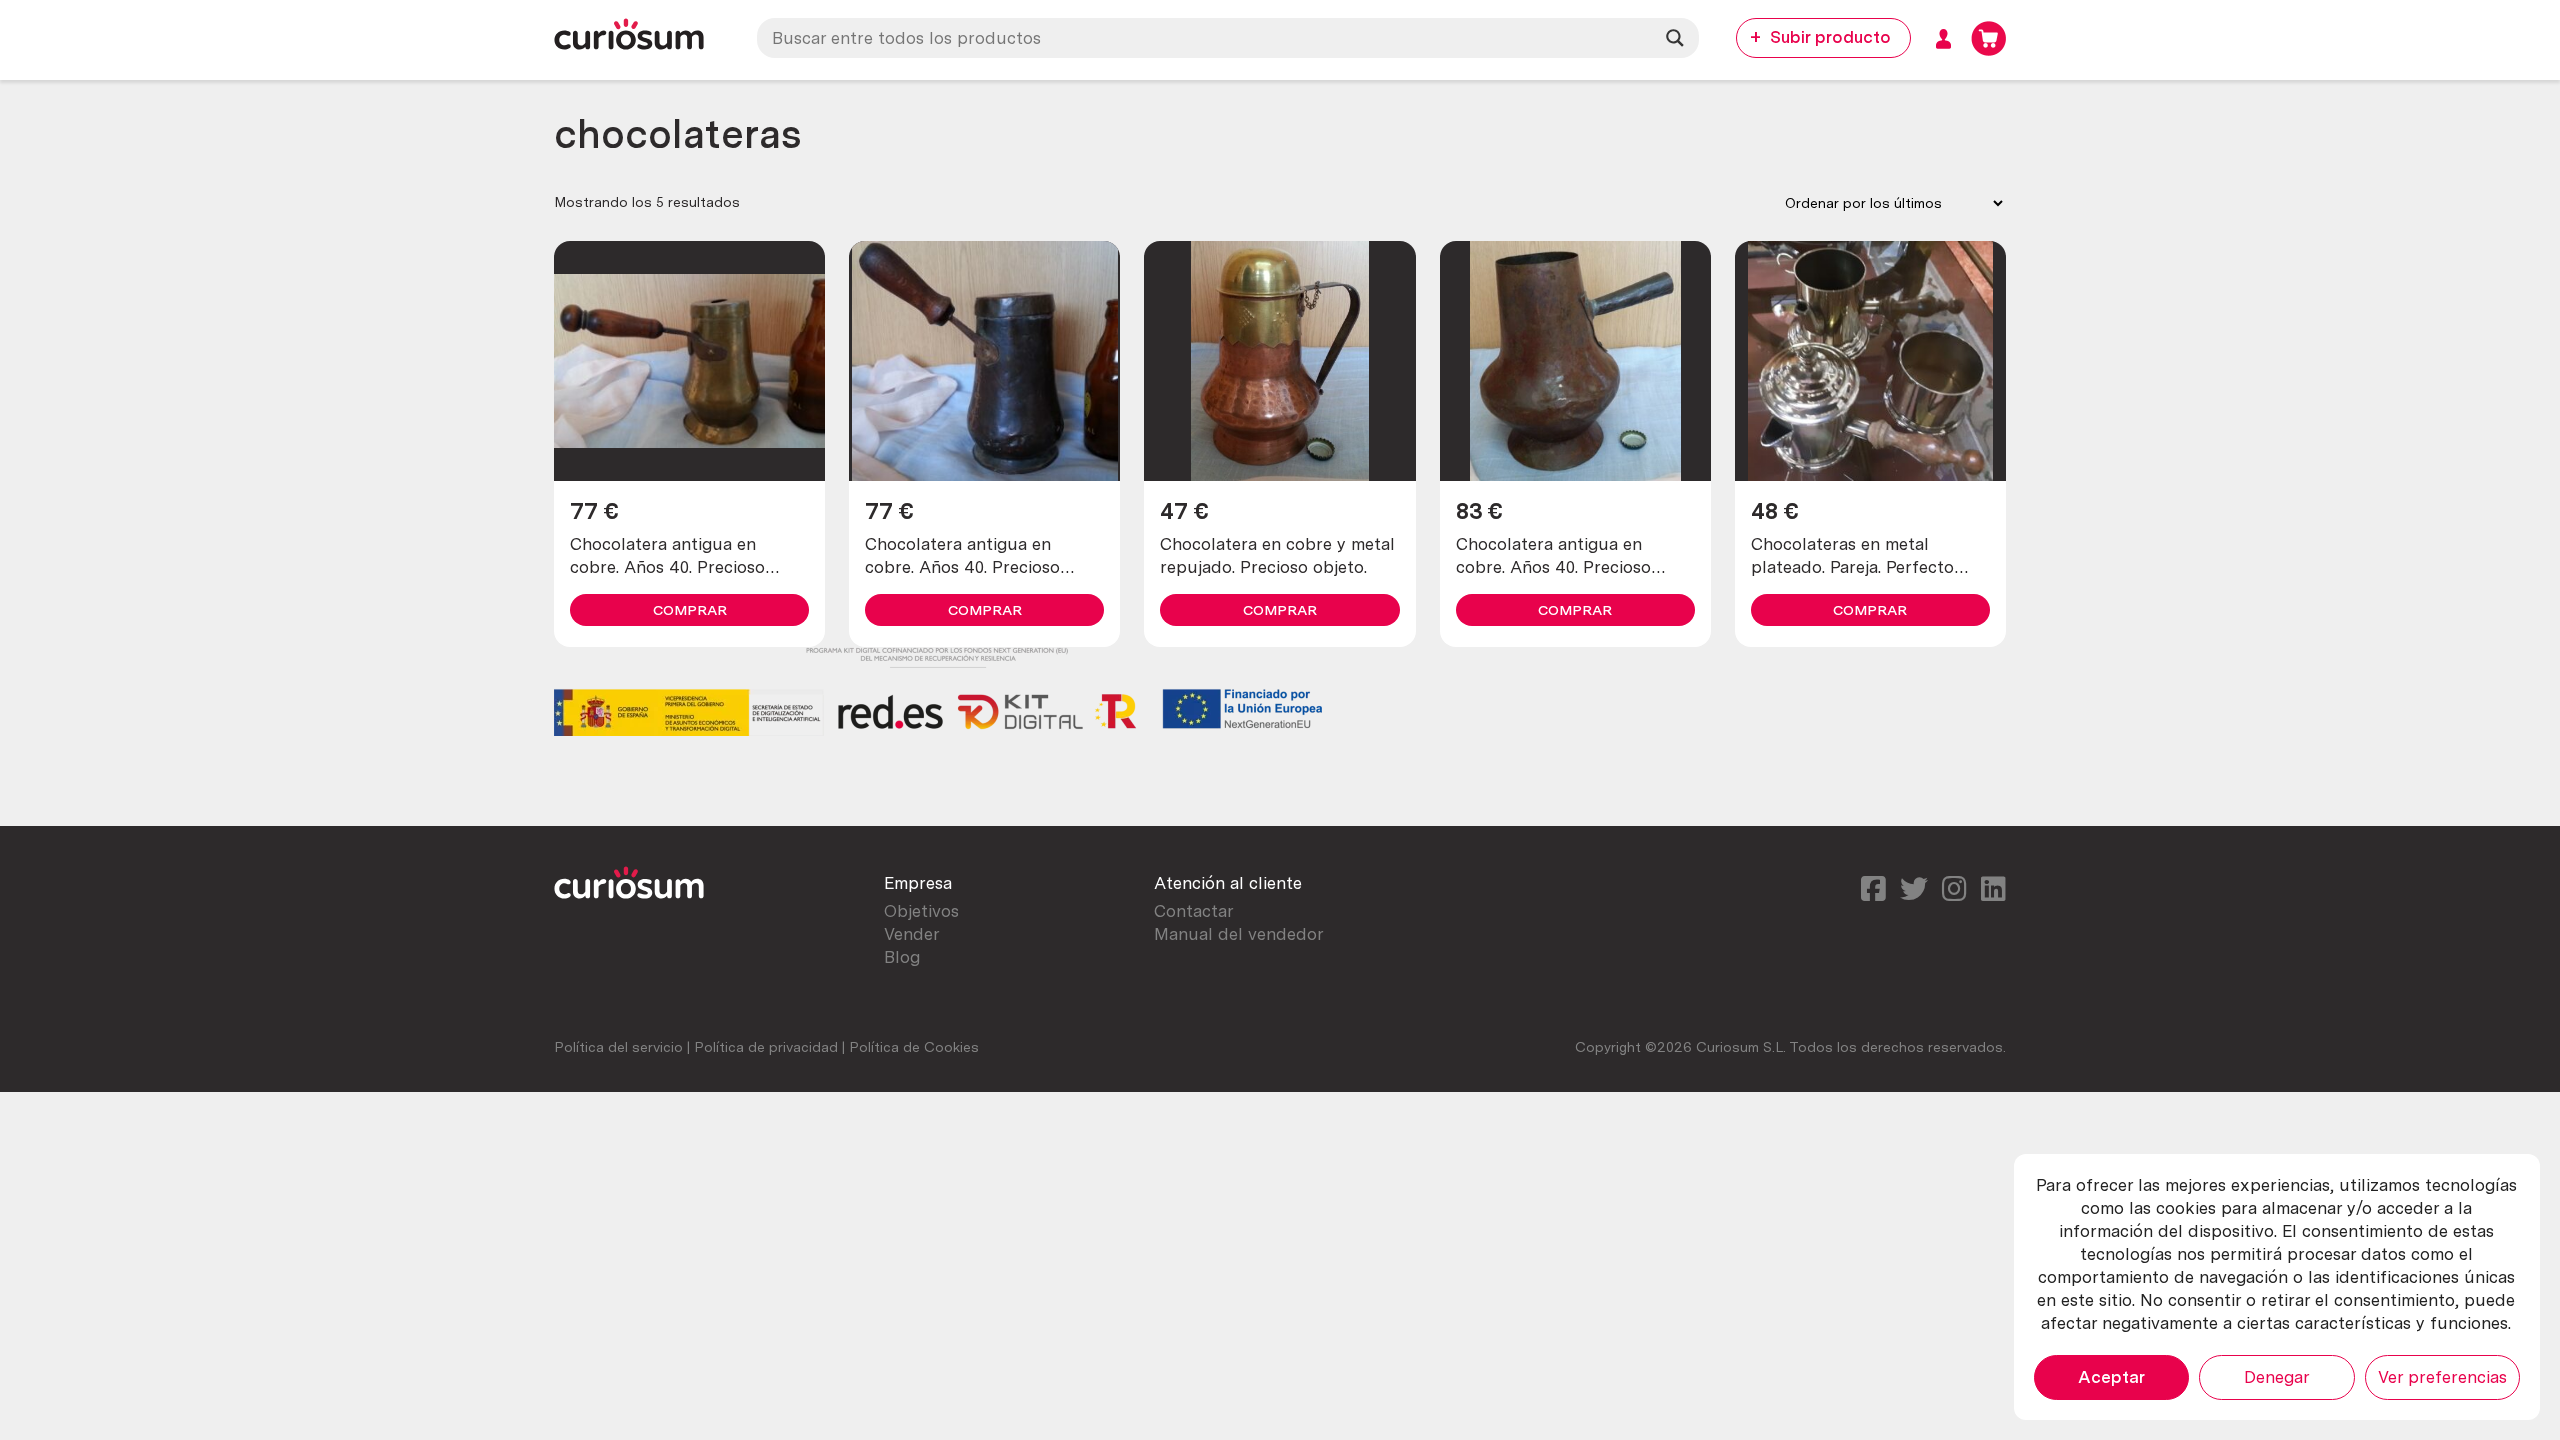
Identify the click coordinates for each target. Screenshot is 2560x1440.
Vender (912, 934)
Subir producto (1830, 37)
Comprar (690, 610)
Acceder (1943, 38)
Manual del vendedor (1239, 934)
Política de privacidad (766, 1047)
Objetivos (921, 911)
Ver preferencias (2442, 1377)
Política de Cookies (914, 1047)
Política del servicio (618, 1047)
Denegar (2277, 1377)
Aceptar (2111, 1377)
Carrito (1988, 38)
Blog (902, 957)
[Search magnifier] (1675, 38)
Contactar (1194, 911)
